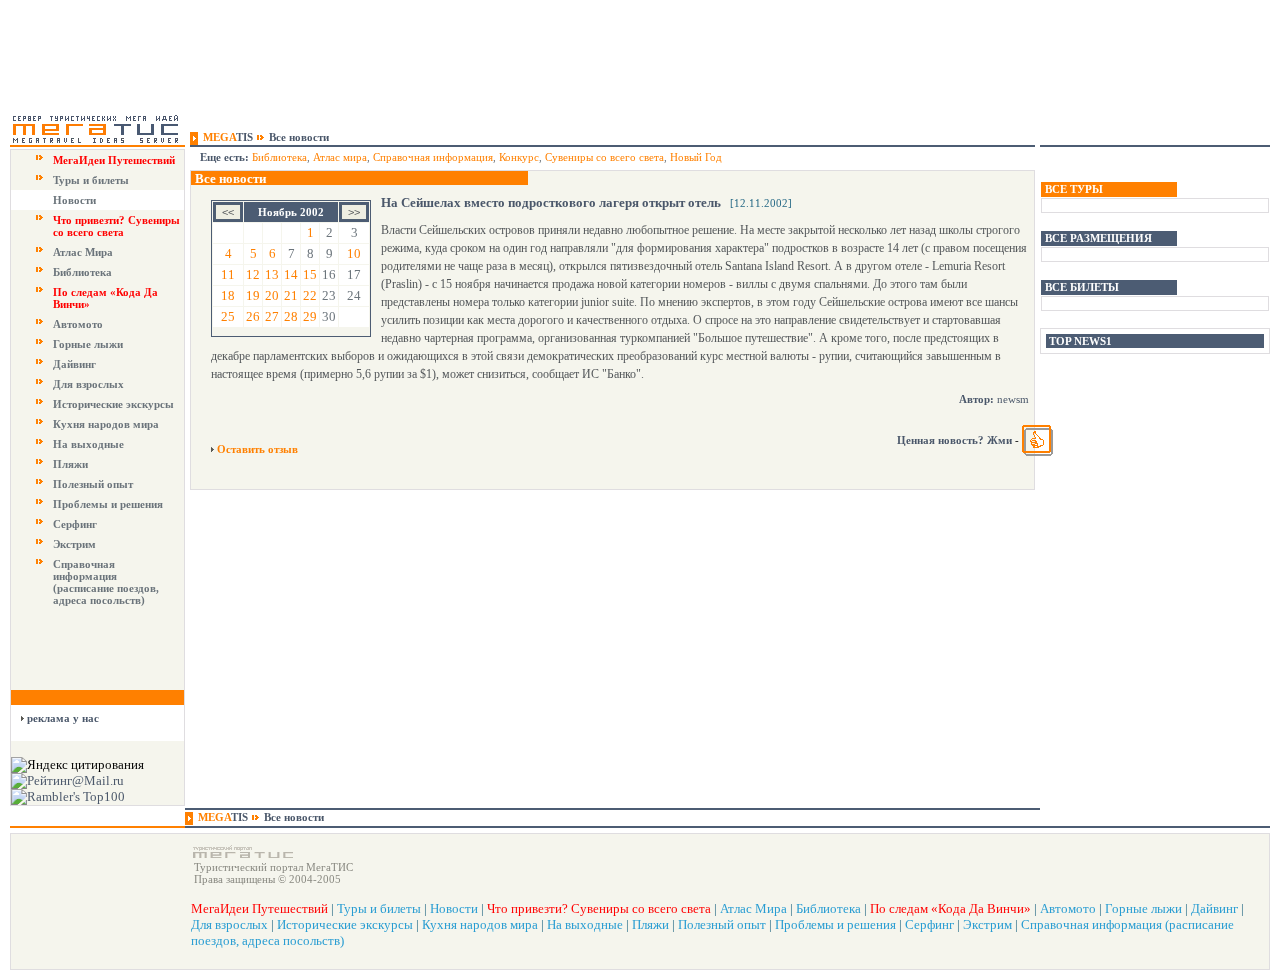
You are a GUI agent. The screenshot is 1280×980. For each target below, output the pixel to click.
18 (228, 295)
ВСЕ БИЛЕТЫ (1082, 287)
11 (228, 274)
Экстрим (74, 544)
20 (272, 295)
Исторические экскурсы (113, 404)
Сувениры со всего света (604, 157)
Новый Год (696, 157)
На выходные (88, 444)
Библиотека (82, 272)
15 (310, 274)
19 (253, 295)
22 (310, 295)
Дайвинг (74, 364)
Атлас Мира (83, 252)
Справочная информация (433, 157)
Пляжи (70, 464)
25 (228, 316)
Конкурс (519, 157)
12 (253, 274)
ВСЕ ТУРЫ (1074, 189)
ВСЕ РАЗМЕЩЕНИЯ (1098, 238)
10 (354, 253)
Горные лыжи (88, 344)
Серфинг (75, 524)
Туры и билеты (91, 180)
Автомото (78, 324)
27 (272, 316)
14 (291, 274)
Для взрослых (88, 384)
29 (310, 316)
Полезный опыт (93, 484)
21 (291, 295)
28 (291, 316)
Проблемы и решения (108, 504)
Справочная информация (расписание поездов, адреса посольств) (106, 582)
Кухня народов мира (106, 424)
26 (253, 316)
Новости (74, 200)
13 (272, 274)
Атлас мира (340, 157)
